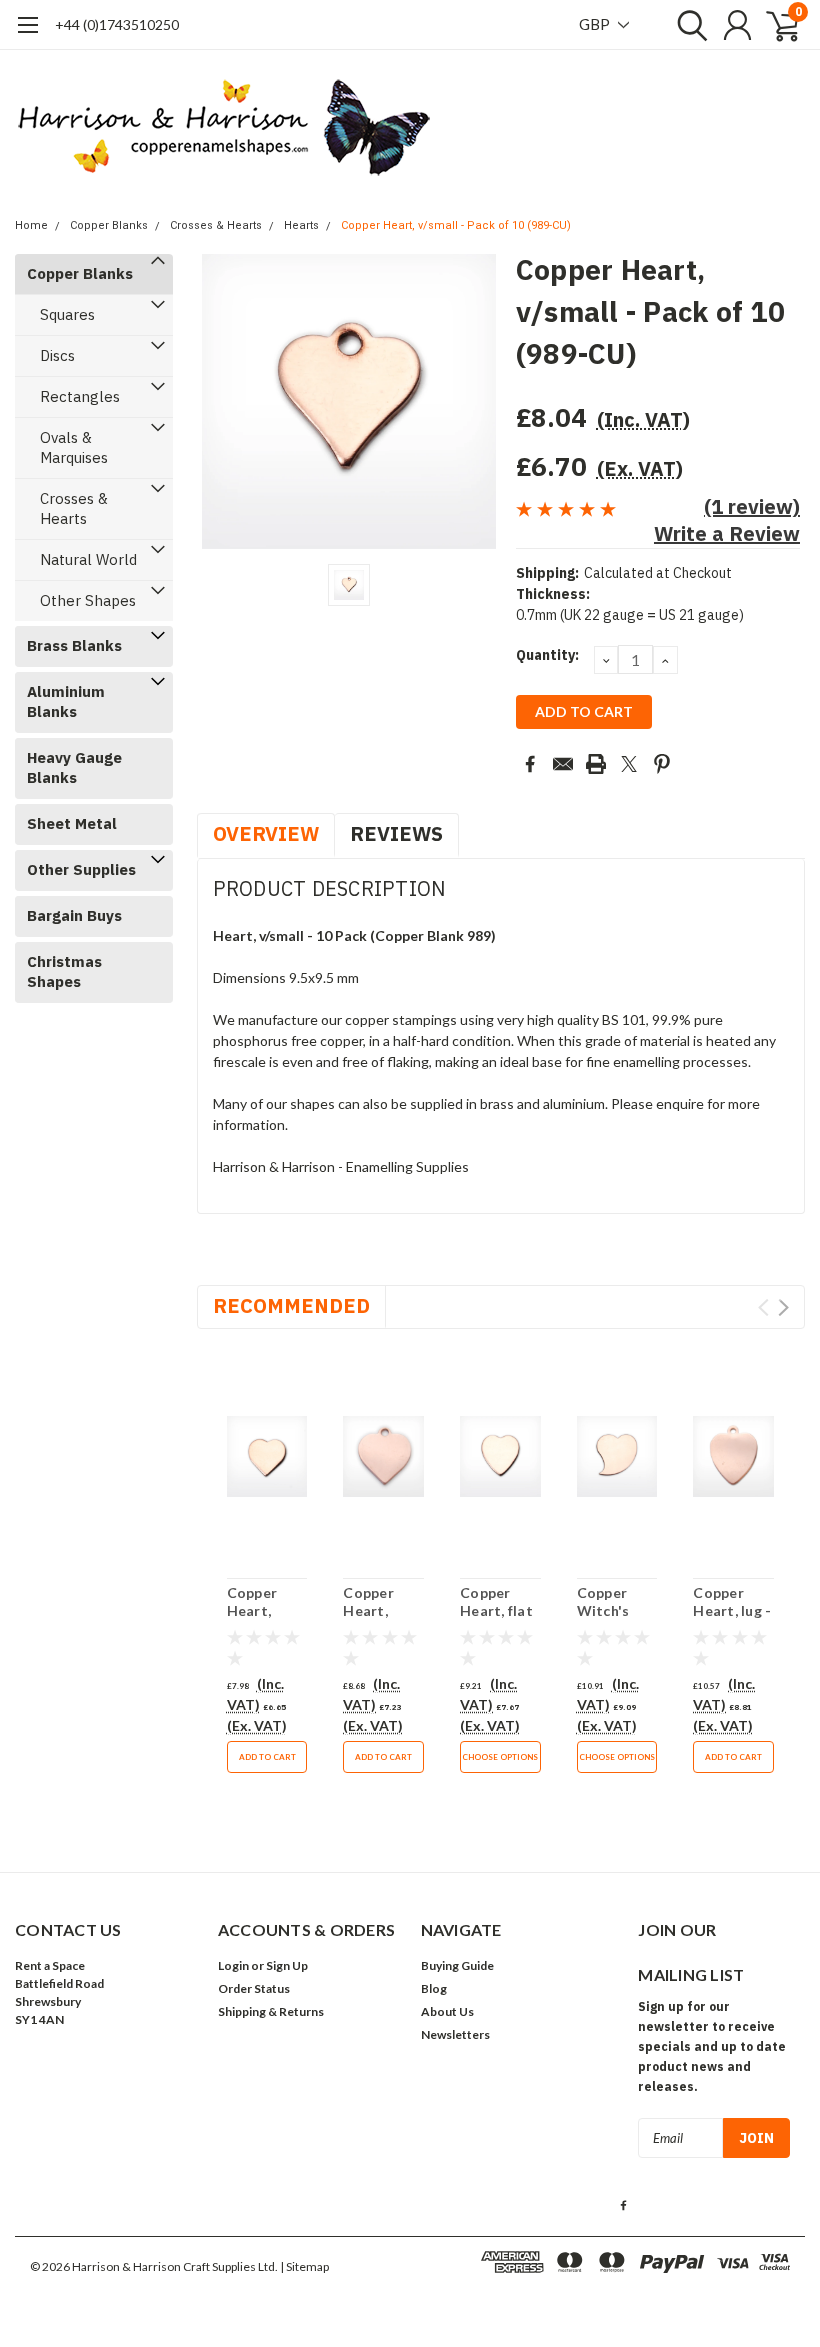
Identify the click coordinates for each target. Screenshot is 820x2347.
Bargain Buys (74, 915)
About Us (447, 2011)
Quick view (267, 1457)
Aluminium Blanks (66, 701)
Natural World (88, 559)
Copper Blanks (109, 225)
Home (31, 225)
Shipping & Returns (271, 2011)
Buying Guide (457, 1965)
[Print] (596, 764)
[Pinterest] (662, 764)
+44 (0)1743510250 (117, 24)
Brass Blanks (74, 645)
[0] (775, 25)
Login (233, 1965)
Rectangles (80, 396)
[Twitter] (629, 764)
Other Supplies (81, 869)
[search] (687, 25)
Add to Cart (267, 1757)
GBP (596, 24)
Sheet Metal (72, 823)
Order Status (254, 1988)
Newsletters (455, 2034)
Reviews (396, 833)
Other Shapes (88, 600)
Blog (434, 1988)
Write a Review (727, 533)
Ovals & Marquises (74, 447)
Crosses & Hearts (216, 225)
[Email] (563, 764)
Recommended (291, 1305)
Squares (67, 314)
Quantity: (547, 655)
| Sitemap (304, 2266)
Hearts (301, 225)
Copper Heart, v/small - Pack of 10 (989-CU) (456, 225)
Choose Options (500, 1757)
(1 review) (752, 506)
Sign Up (287, 1965)
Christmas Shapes (64, 971)
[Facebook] (530, 764)
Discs (57, 355)
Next (783, 1307)
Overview (266, 833)
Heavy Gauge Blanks (74, 767)
